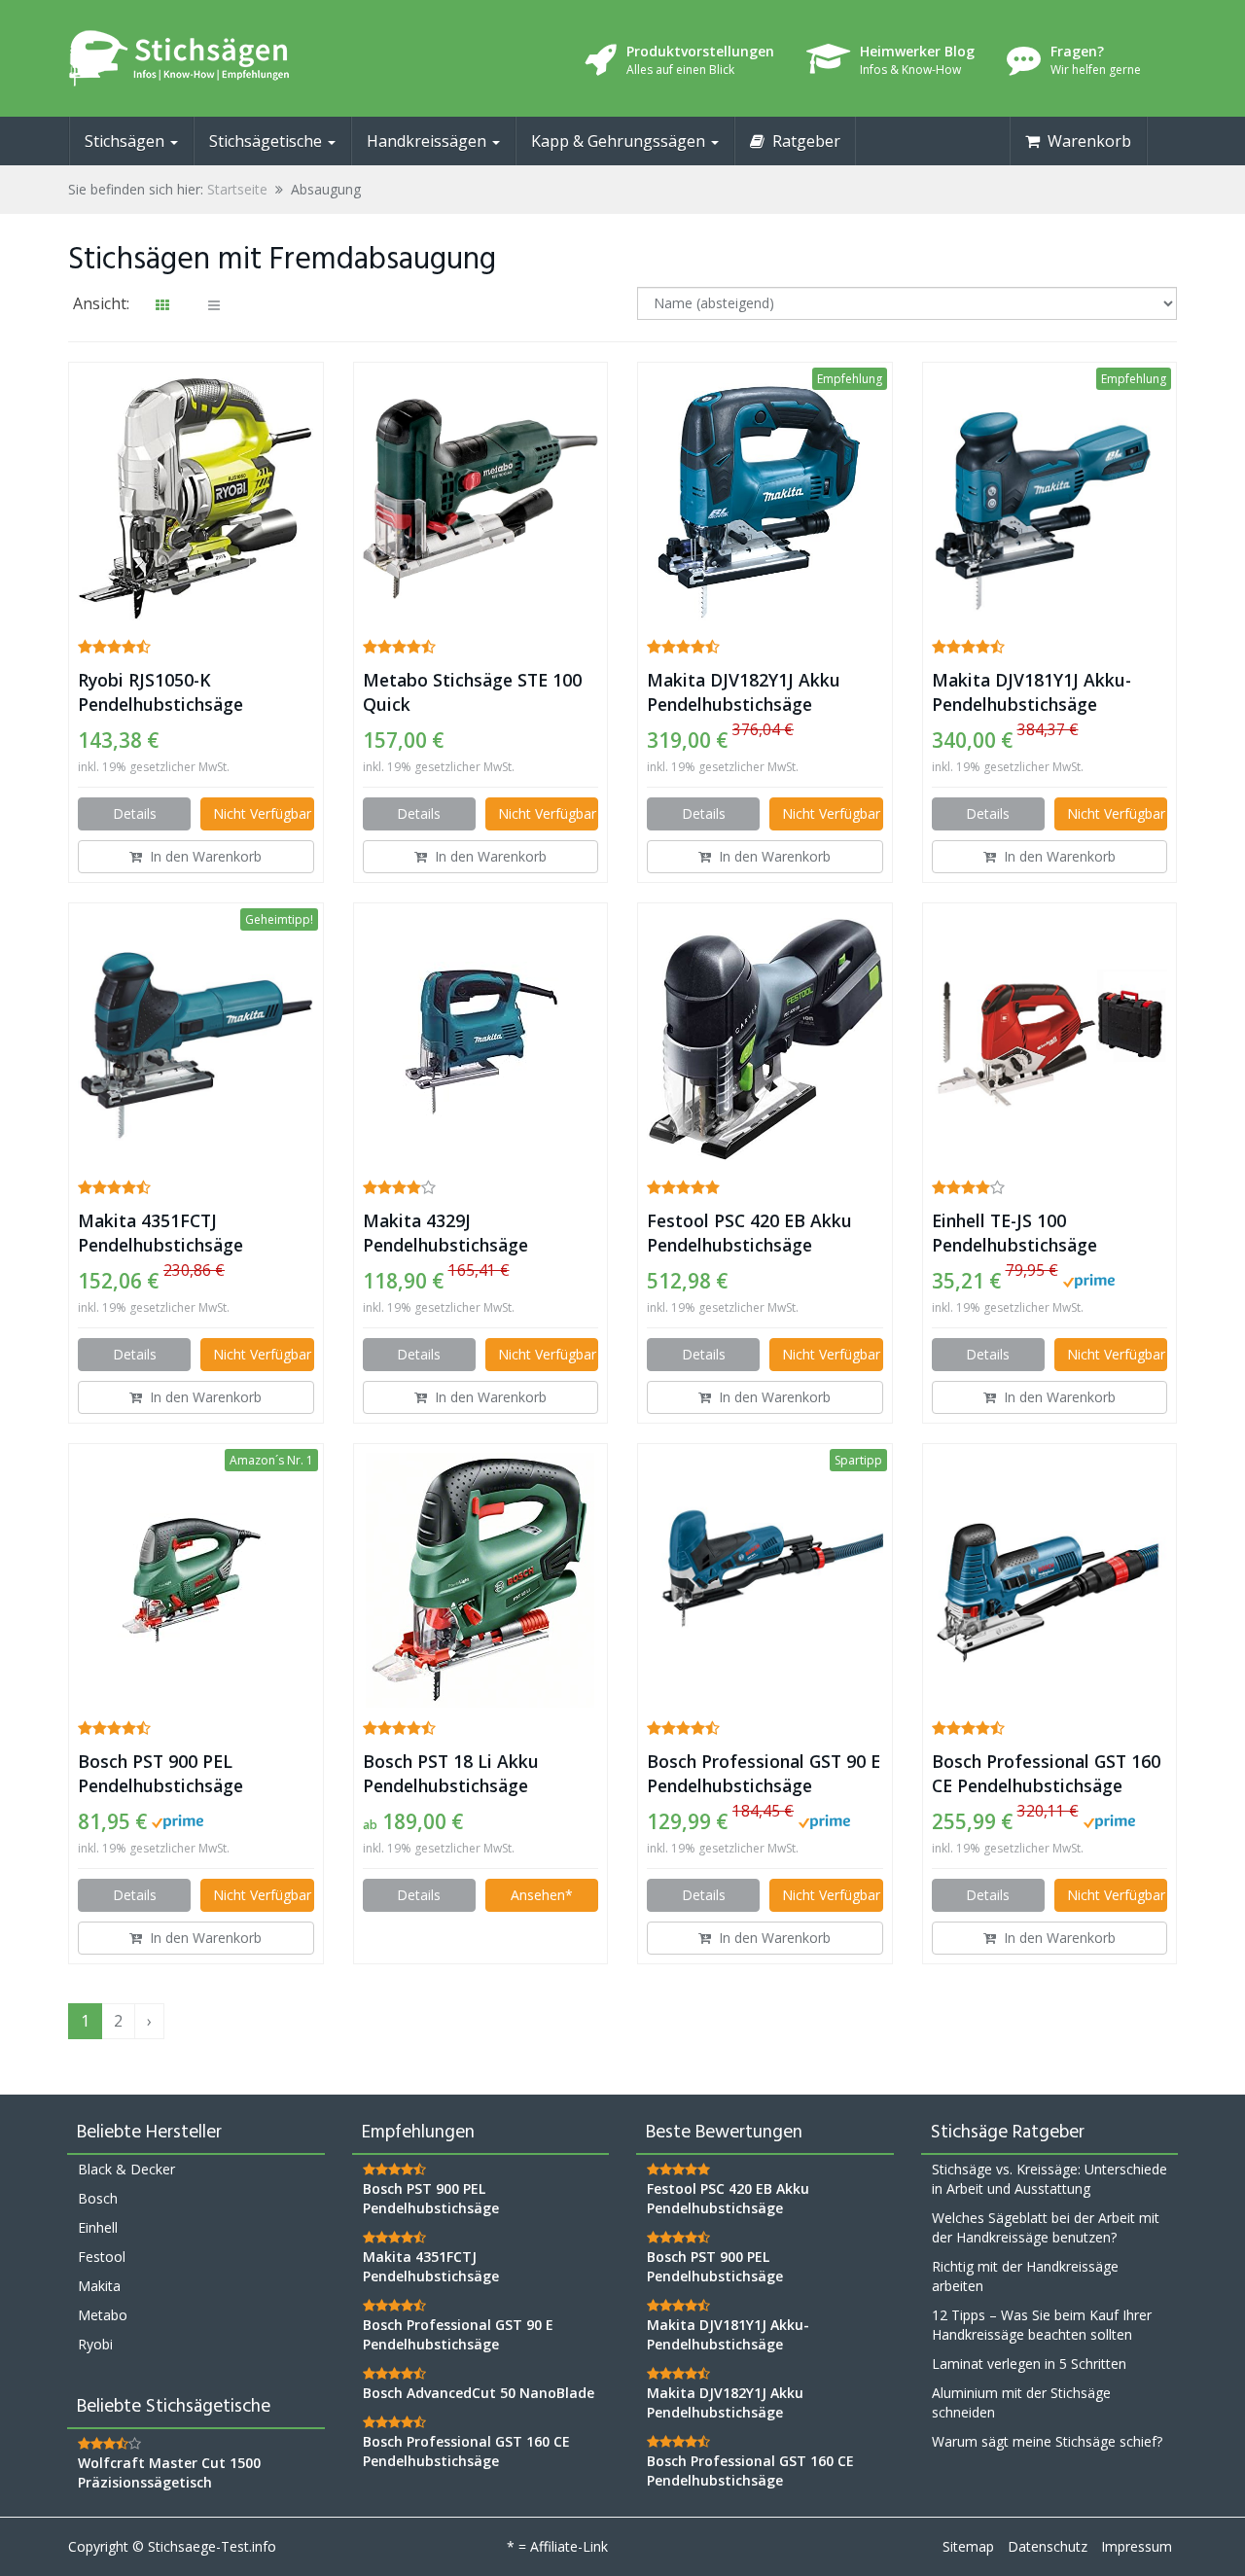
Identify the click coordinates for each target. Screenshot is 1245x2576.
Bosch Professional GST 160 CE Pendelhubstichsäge (1046, 1773)
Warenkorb (1085, 141)
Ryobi (95, 2344)
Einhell (98, 2227)
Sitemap (968, 2546)
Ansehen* (542, 1895)
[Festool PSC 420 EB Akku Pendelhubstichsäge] (765, 1040)
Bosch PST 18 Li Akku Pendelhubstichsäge (451, 1773)
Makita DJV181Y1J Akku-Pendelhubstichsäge (1032, 692)
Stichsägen (126, 141)
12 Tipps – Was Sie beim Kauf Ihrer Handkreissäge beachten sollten (1042, 2325)
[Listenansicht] (214, 305)
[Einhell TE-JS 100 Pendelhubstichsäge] (1050, 1039)
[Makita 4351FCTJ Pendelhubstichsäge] (196, 1040)
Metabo (103, 2315)
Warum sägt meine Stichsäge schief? (1047, 2441)
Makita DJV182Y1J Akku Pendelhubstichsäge (744, 692)
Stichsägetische (267, 141)
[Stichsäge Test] (243, 58)
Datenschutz (1048, 2546)
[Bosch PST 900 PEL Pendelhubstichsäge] (196, 1580)
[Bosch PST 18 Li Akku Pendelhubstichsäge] (481, 1580)
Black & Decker (126, 2169)
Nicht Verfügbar (262, 813)
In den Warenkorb (202, 856)
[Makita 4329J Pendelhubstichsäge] (481, 1040)
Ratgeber (802, 141)
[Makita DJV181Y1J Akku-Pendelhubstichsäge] (1050, 499)
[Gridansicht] (162, 305)
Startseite (237, 189)
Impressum (1137, 2546)
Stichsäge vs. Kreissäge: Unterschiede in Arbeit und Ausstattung (1049, 2179)
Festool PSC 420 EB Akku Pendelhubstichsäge (749, 1233)
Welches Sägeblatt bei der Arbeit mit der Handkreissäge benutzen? (1046, 2227)
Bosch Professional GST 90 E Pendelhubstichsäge (764, 1773)
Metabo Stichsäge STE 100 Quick (472, 692)
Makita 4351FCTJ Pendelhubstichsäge (160, 1233)
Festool (102, 2257)
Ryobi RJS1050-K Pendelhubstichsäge (160, 692)
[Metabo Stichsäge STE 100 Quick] (481, 499)
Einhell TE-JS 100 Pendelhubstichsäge (1014, 1233)
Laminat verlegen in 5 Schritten (1029, 2364)
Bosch (98, 2198)
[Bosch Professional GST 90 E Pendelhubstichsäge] (765, 1581)
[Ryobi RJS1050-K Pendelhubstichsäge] (196, 499)
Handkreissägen (428, 141)
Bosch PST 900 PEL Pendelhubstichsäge (160, 1773)
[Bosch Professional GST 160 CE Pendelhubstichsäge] (1050, 1581)
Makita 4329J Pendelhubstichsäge (445, 1233)
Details (135, 813)
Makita (99, 2286)
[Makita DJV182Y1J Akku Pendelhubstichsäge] (765, 499)
